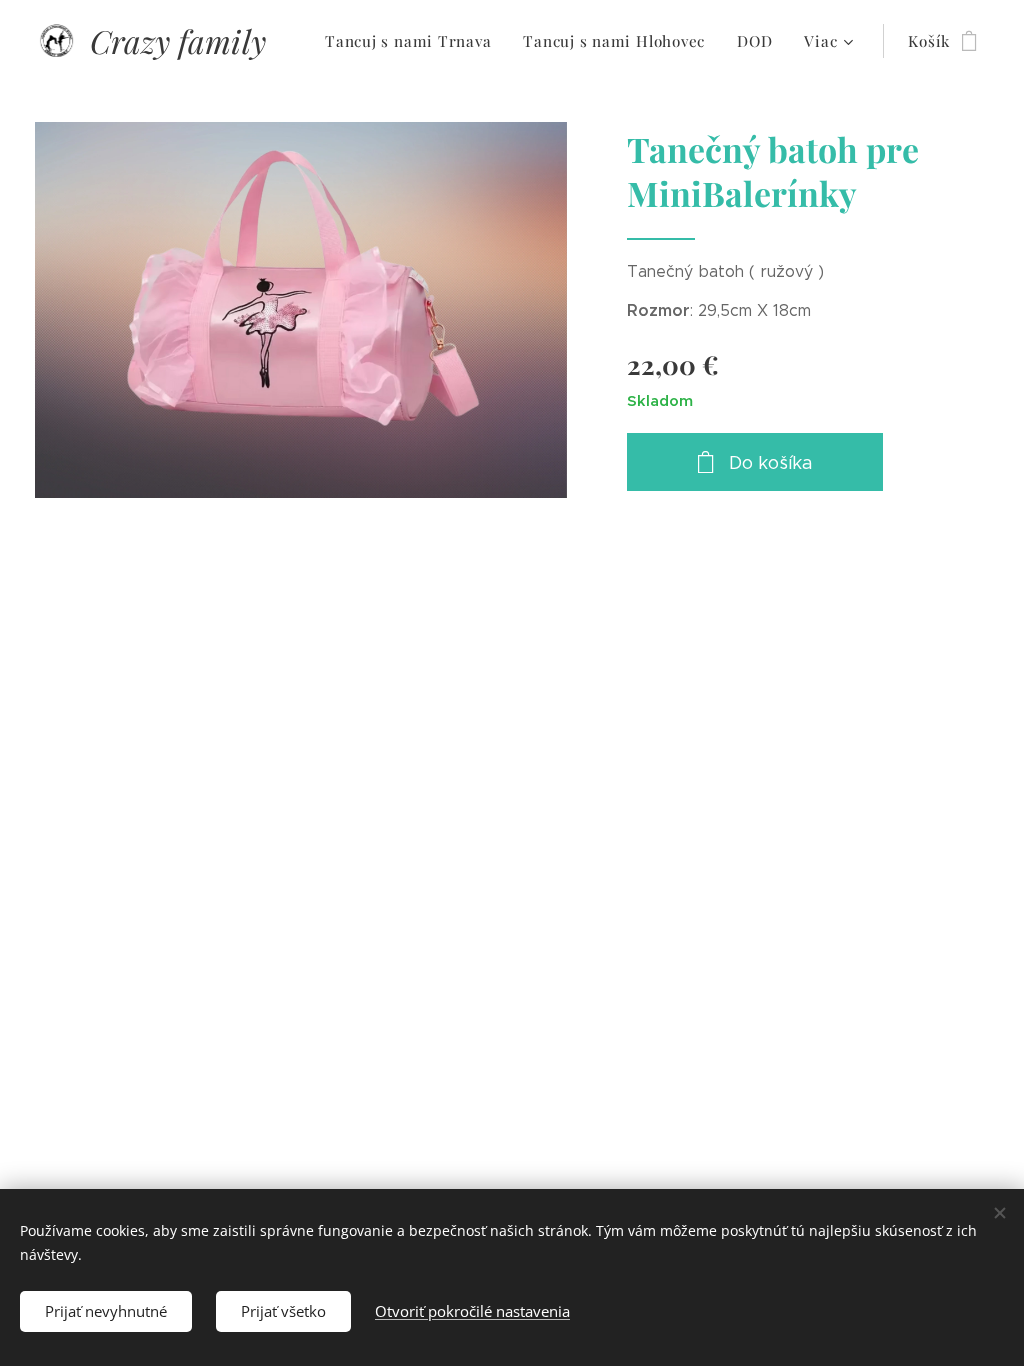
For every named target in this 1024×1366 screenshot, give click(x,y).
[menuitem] (413, 41)
